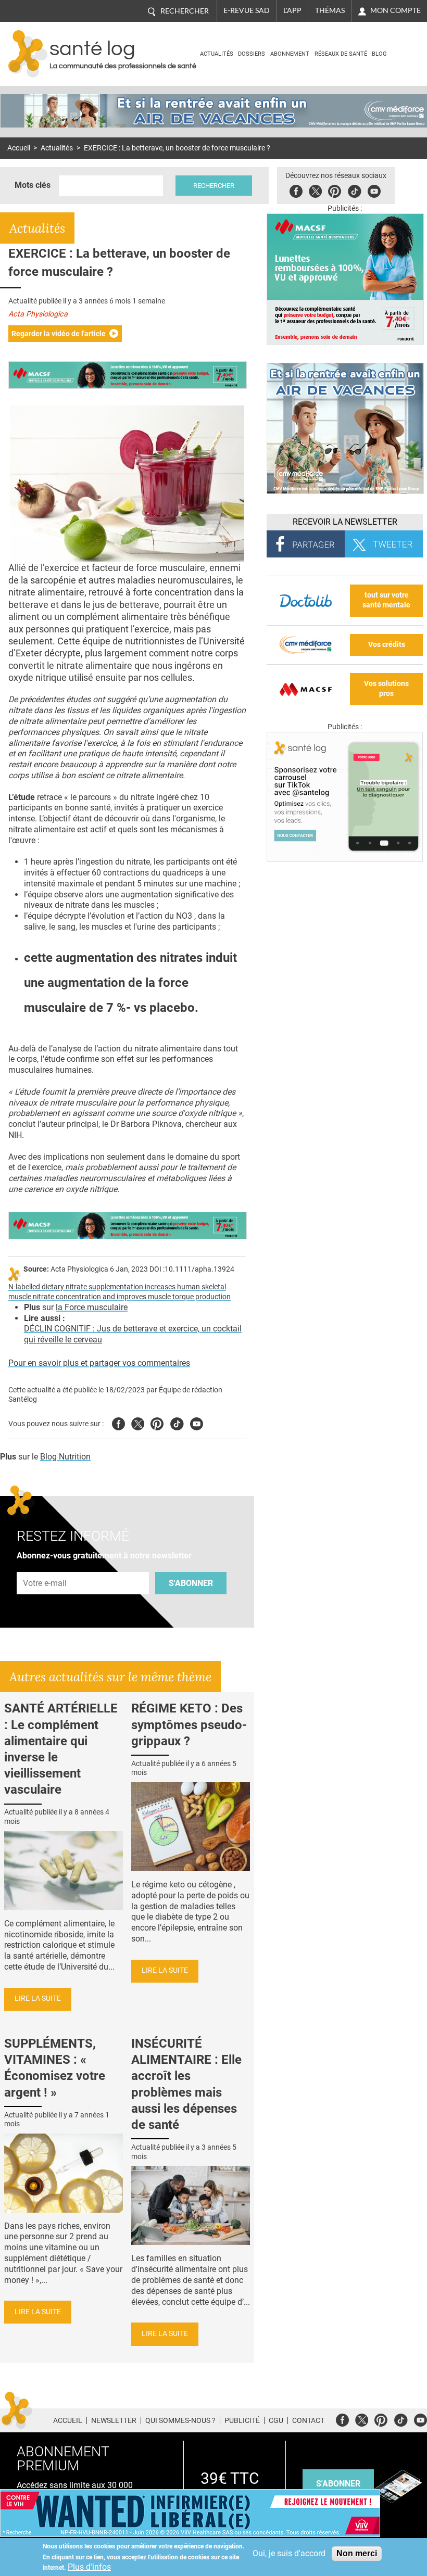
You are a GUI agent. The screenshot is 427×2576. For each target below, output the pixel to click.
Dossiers (252, 54)
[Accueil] (28, 54)
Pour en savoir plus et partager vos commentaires (99, 1363)
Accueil (19, 148)
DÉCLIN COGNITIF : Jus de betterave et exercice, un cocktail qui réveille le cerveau (133, 1334)
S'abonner (191, 1583)
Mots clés (33, 185)
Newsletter (114, 2420)
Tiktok (354, 190)
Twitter (315, 190)
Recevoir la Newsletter (345, 522)
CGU (276, 2420)
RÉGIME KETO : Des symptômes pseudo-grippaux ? (189, 1724)
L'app (292, 10)
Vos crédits (387, 645)
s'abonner (338, 2484)
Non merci (357, 2553)
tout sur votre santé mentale (386, 600)
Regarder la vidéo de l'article (59, 334)
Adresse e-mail (45, 1566)
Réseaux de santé (341, 54)
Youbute (374, 190)
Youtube (197, 1422)
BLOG (379, 54)
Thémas (330, 10)
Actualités (217, 54)
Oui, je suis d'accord (289, 2553)
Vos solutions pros (386, 689)
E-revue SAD (247, 10)
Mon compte (395, 10)
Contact (308, 2420)
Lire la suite (38, 1998)
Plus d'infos (89, 2567)
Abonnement (290, 54)
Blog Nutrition (65, 1457)
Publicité (242, 2420)
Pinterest (335, 190)
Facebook (296, 190)
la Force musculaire (92, 1307)
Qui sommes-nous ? (180, 2420)
